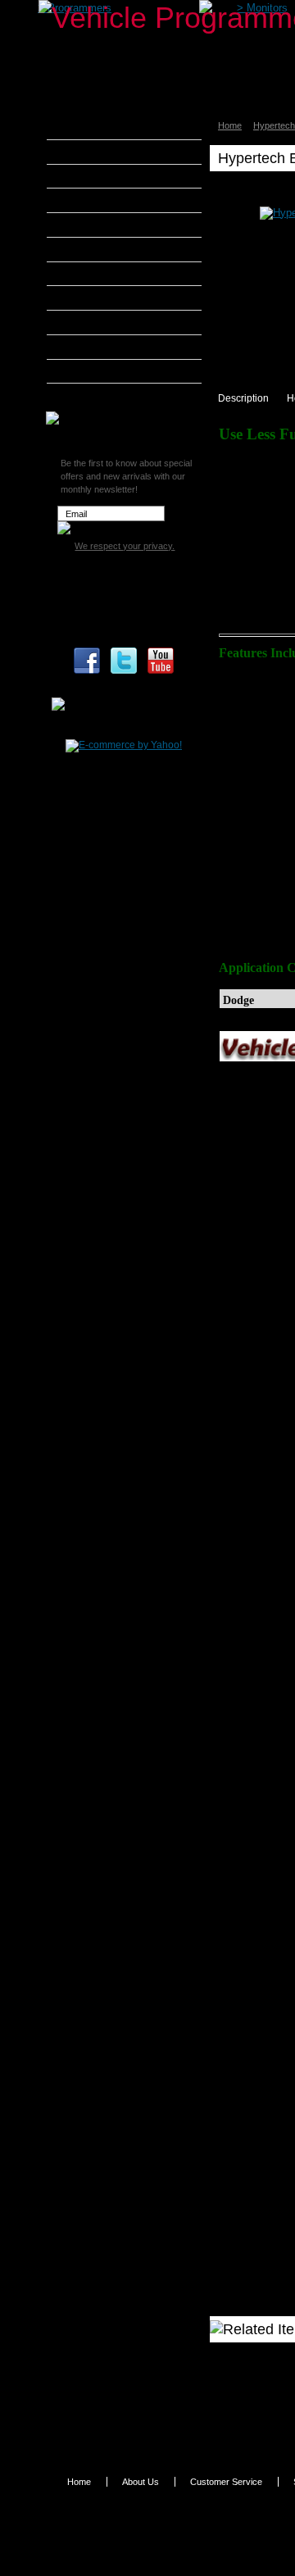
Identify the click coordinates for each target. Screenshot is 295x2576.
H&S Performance (110, 274)
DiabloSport (95, 225)
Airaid (81, 152)
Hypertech (92, 298)
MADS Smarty (100, 322)
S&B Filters (94, 347)
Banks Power (98, 176)
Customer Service (226, 2482)
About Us (141, 2482)
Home (230, 125)
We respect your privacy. (125, 546)
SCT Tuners (94, 371)
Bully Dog (90, 200)
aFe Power (92, 127)
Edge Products (102, 249)
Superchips (94, 395)
